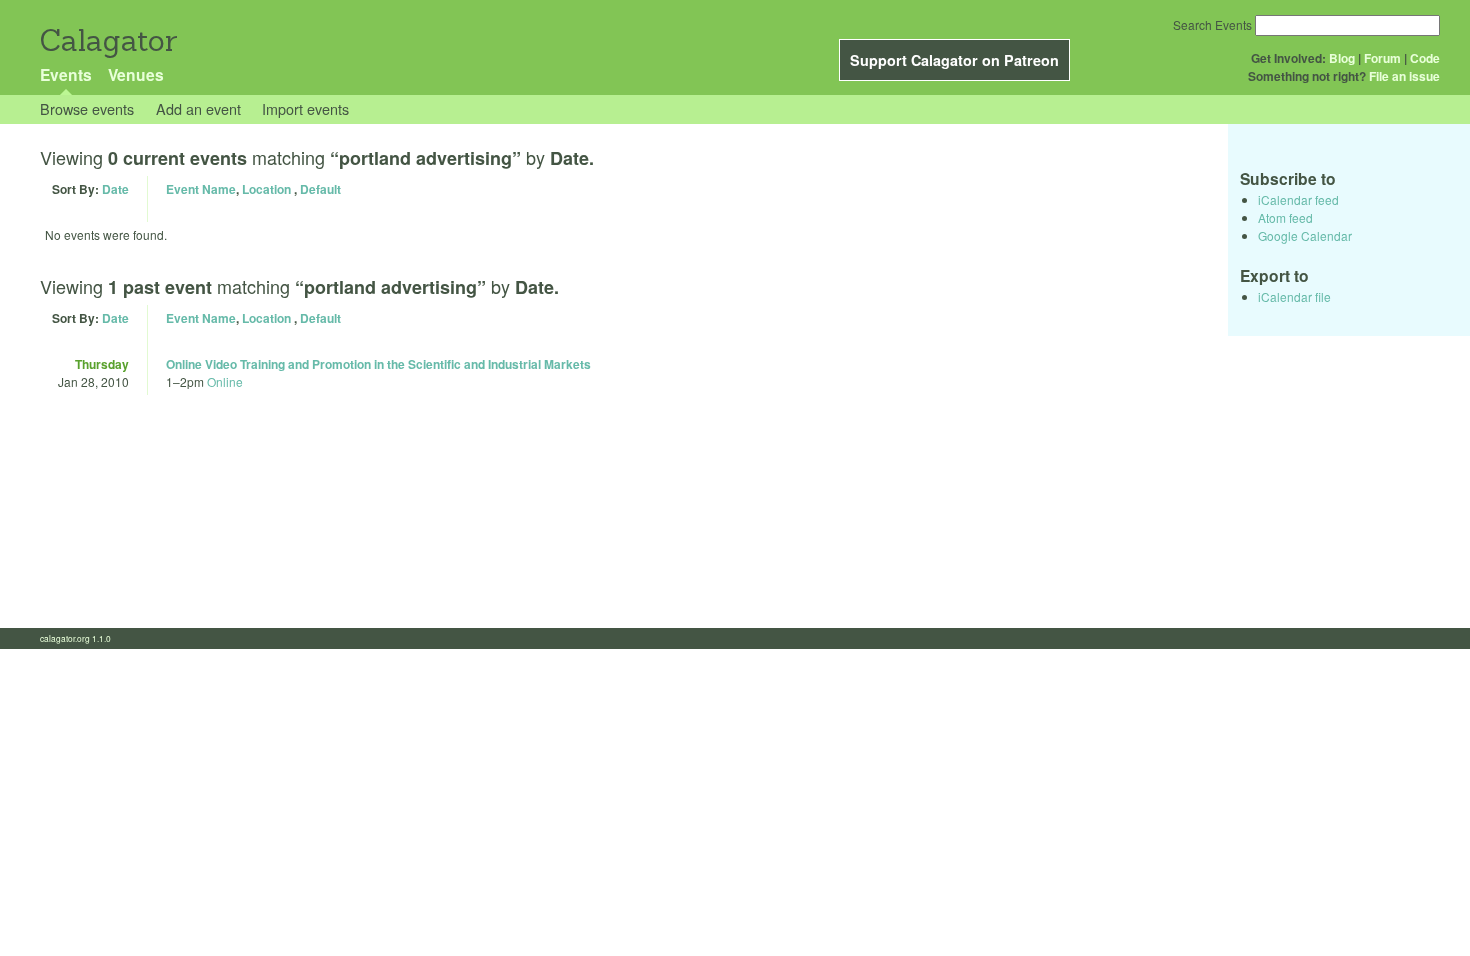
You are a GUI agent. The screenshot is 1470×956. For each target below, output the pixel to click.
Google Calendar (1305, 235)
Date (115, 189)
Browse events (87, 108)
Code (1425, 58)
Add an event (198, 108)
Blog (1342, 58)
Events (66, 74)
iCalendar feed (1298, 199)
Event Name (201, 189)
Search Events (1212, 24)
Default (320, 189)
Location (266, 189)
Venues (136, 74)
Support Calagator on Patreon (954, 60)
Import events (305, 108)
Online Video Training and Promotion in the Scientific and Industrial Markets (378, 364)
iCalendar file (1294, 296)
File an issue (1404, 76)
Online (225, 381)
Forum (1382, 58)
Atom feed (1285, 217)
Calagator (107, 40)
